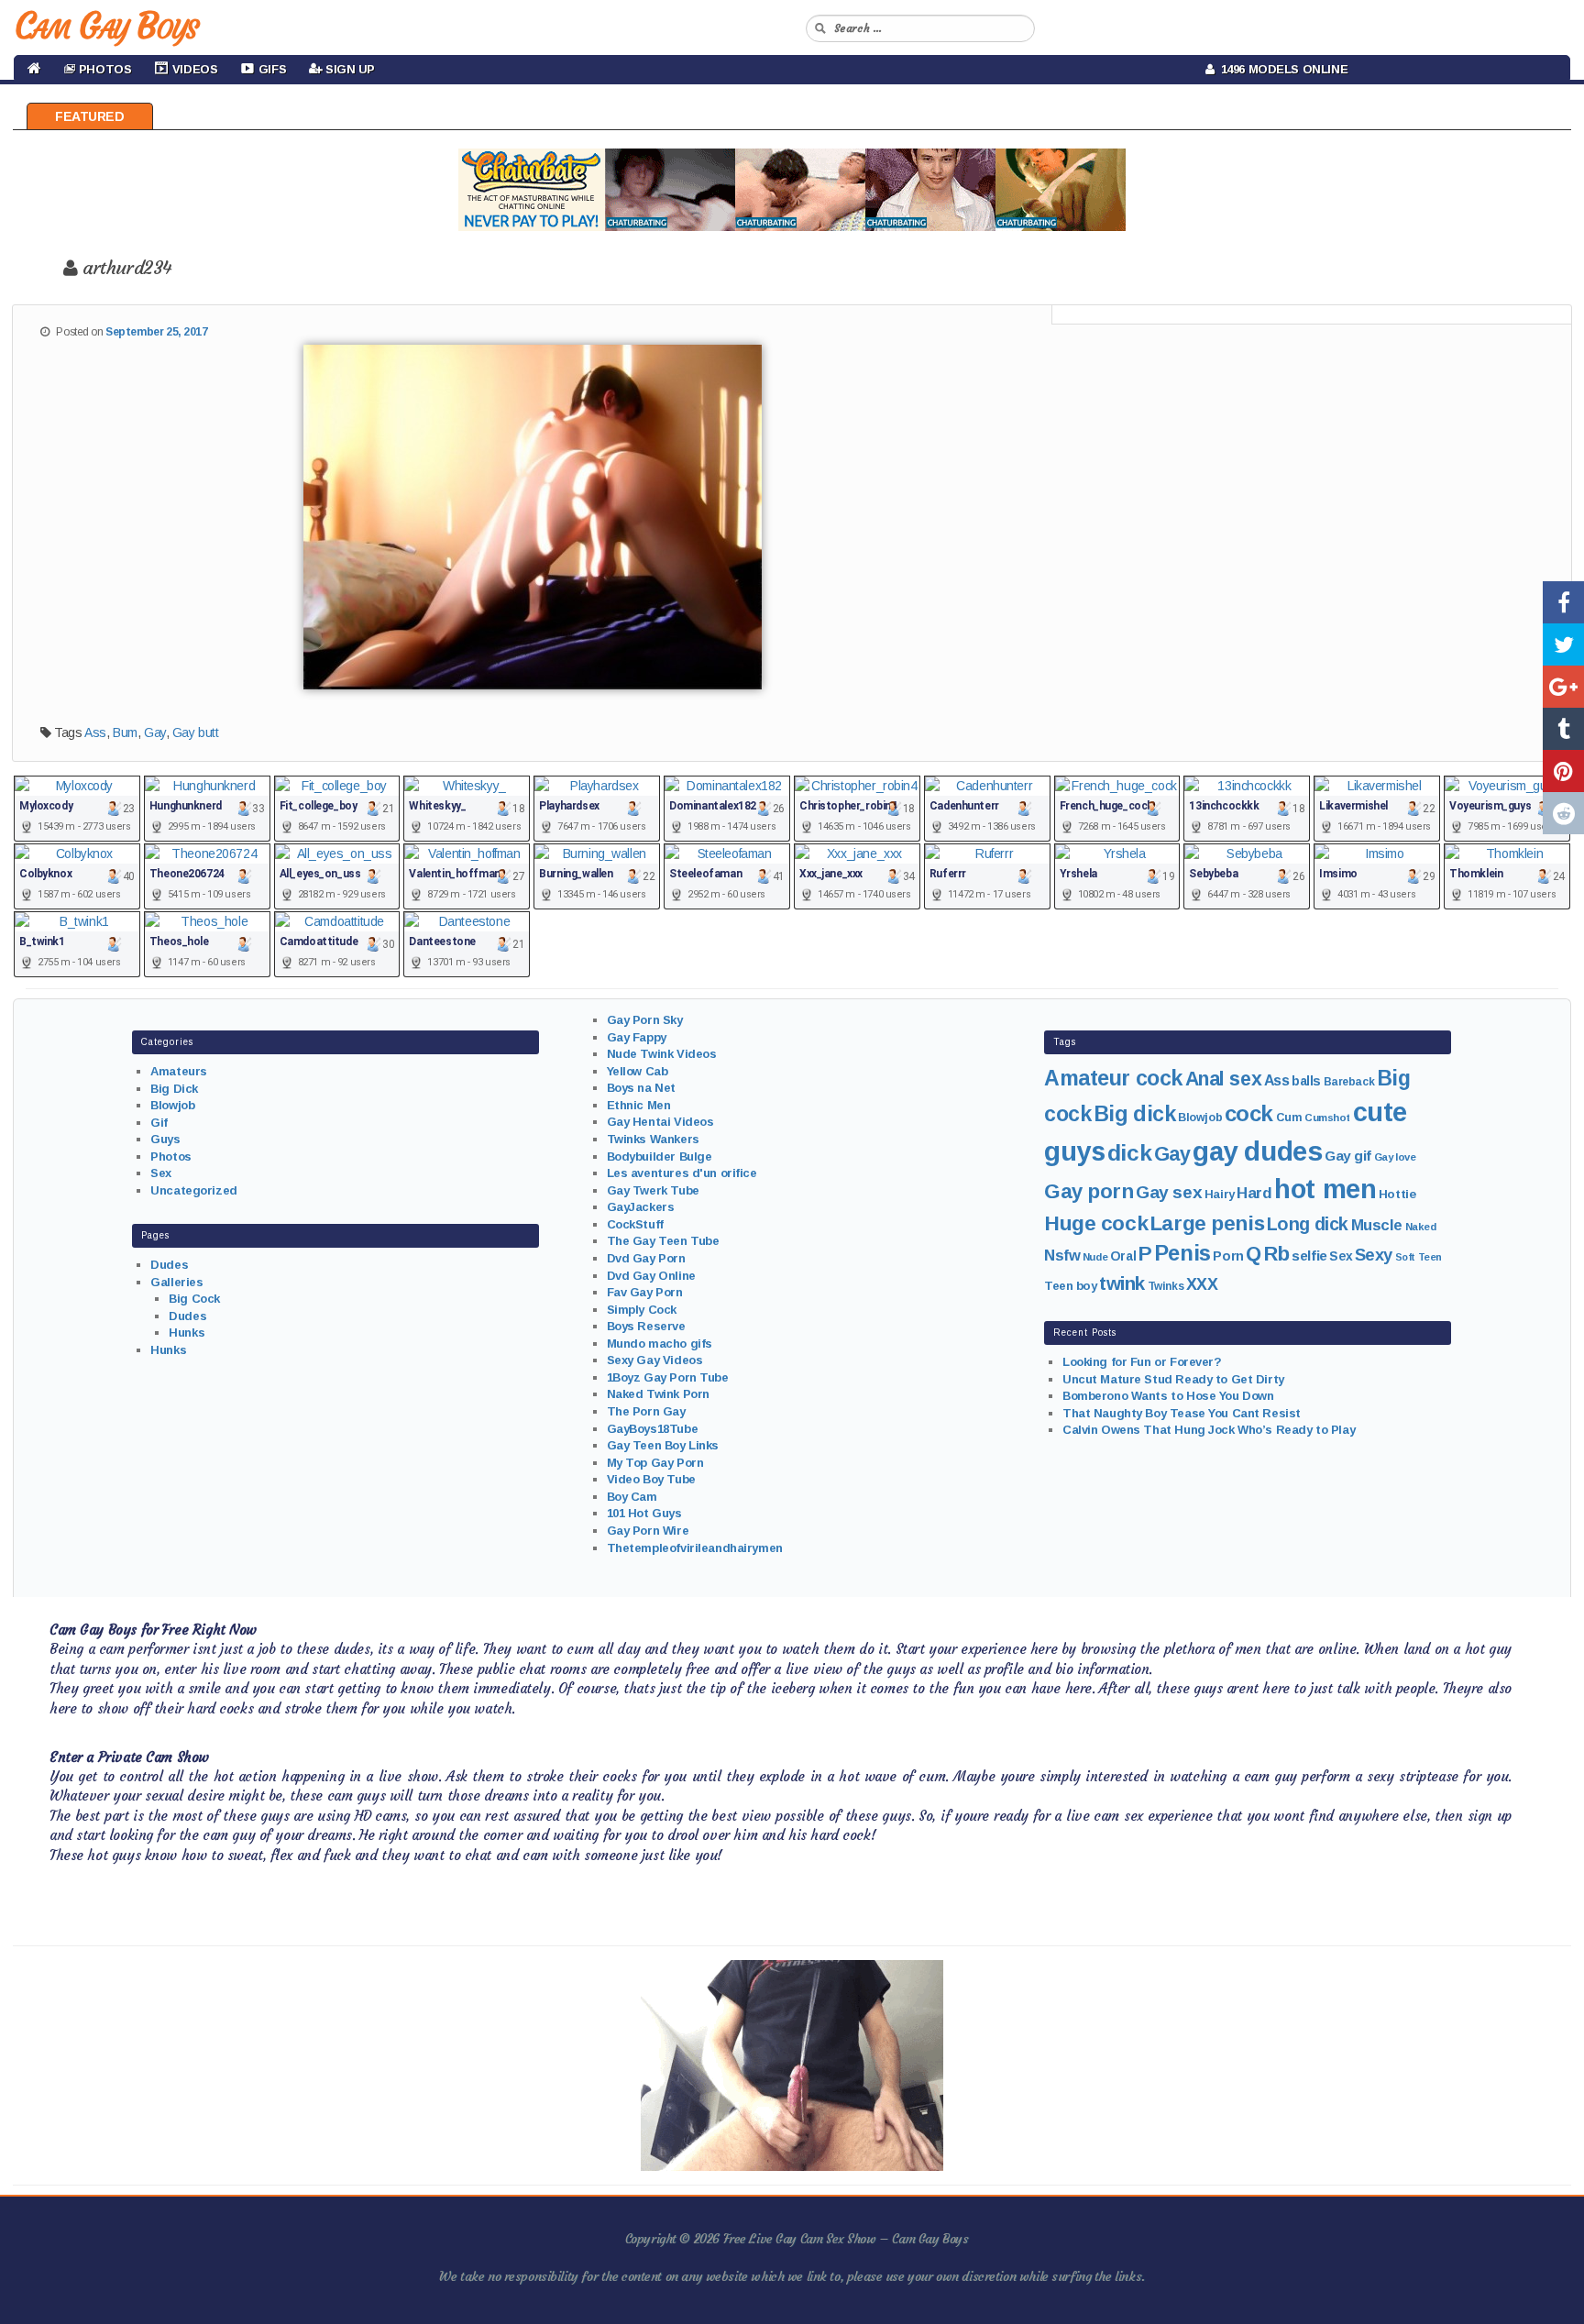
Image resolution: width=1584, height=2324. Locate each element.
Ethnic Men (639, 1105)
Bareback (1349, 1082)
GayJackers (641, 1207)
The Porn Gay (646, 1411)
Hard (1254, 1193)
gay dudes (1257, 1151)
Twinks (1166, 1286)
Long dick (1308, 1224)
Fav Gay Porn (645, 1292)
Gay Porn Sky (645, 1020)
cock (1249, 1113)
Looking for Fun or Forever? (1142, 1362)
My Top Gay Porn (655, 1463)
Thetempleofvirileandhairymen (695, 1548)
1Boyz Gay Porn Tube (668, 1377)
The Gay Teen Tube (663, 1241)
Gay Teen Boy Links (663, 1445)
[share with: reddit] (1563, 813)
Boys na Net (641, 1088)
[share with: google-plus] (1563, 687)
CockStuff (635, 1224)
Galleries (176, 1282)
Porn (1228, 1256)
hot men (1325, 1189)
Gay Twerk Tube (653, 1190)
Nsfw (1062, 1256)
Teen (1430, 1257)
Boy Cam (632, 1497)
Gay (155, 732)
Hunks (187, 1333)
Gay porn (1089, 1191)
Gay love (1395, 1157)
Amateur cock (1113, 1078)
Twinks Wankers (653, 1139)
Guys (165, 1139)
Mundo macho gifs (660, 1344)
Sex (161, 1173)
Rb (1277, 1254)
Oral (1123, 1256)
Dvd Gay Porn (646, 1258)
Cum (1289, 1118)
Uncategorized (194, 1190)
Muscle (1377, 1225)
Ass (95, 732)
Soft (1405, 1257)
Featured (90, 116)
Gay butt (196, 732)
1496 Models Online (1281, 69)
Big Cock (194, 1299)
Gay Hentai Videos (660, 1122)
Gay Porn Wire (648, 1531)
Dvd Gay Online (651, 1276)
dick (1129, 1153)
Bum (125, 732)
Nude (1095, 1257)
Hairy (1220, 1194)
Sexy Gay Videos (655, 1360)
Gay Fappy (637, 1037)
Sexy (1374, 1255)
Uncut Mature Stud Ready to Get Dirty (1173, 1379)
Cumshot (1327, 1118)
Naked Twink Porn (658, 1394)
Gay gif (1348, 1156)
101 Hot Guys (644, 1513)
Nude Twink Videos (662, 1054)
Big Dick (174, 1089)
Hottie (1397, 1194)
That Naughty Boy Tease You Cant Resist (1182, 1413)
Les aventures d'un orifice (682, 1173)
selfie (1309, 1256)
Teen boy (1071, 1286)
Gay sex (1169, 1192)
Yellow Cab (638, 1071)
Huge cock (1096, 1223)
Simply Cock (642, 1310)
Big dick (1135, 1114)
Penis (1182, 1253)
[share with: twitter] (1563, 644)
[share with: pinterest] (1563, 771)
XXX (1202, 1284)
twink (1122, 1283)
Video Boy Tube (651, 1479)
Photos (170, 1156)
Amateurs (179, 1071)
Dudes (169, 1265)
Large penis (1207, 1223)
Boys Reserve (646, 1326)
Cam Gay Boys (106, 26)
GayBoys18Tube (653, 1429)
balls (1306, 1081)
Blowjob (172, 1105)
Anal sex (1224, 1079)
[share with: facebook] (1563, 602)
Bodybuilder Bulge (660, 1156)
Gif (159, 1123)
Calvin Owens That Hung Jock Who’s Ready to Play (1209, 1430)
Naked (1421, 1227)
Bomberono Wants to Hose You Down (1168, 1396)
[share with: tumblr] (1563, 729)
